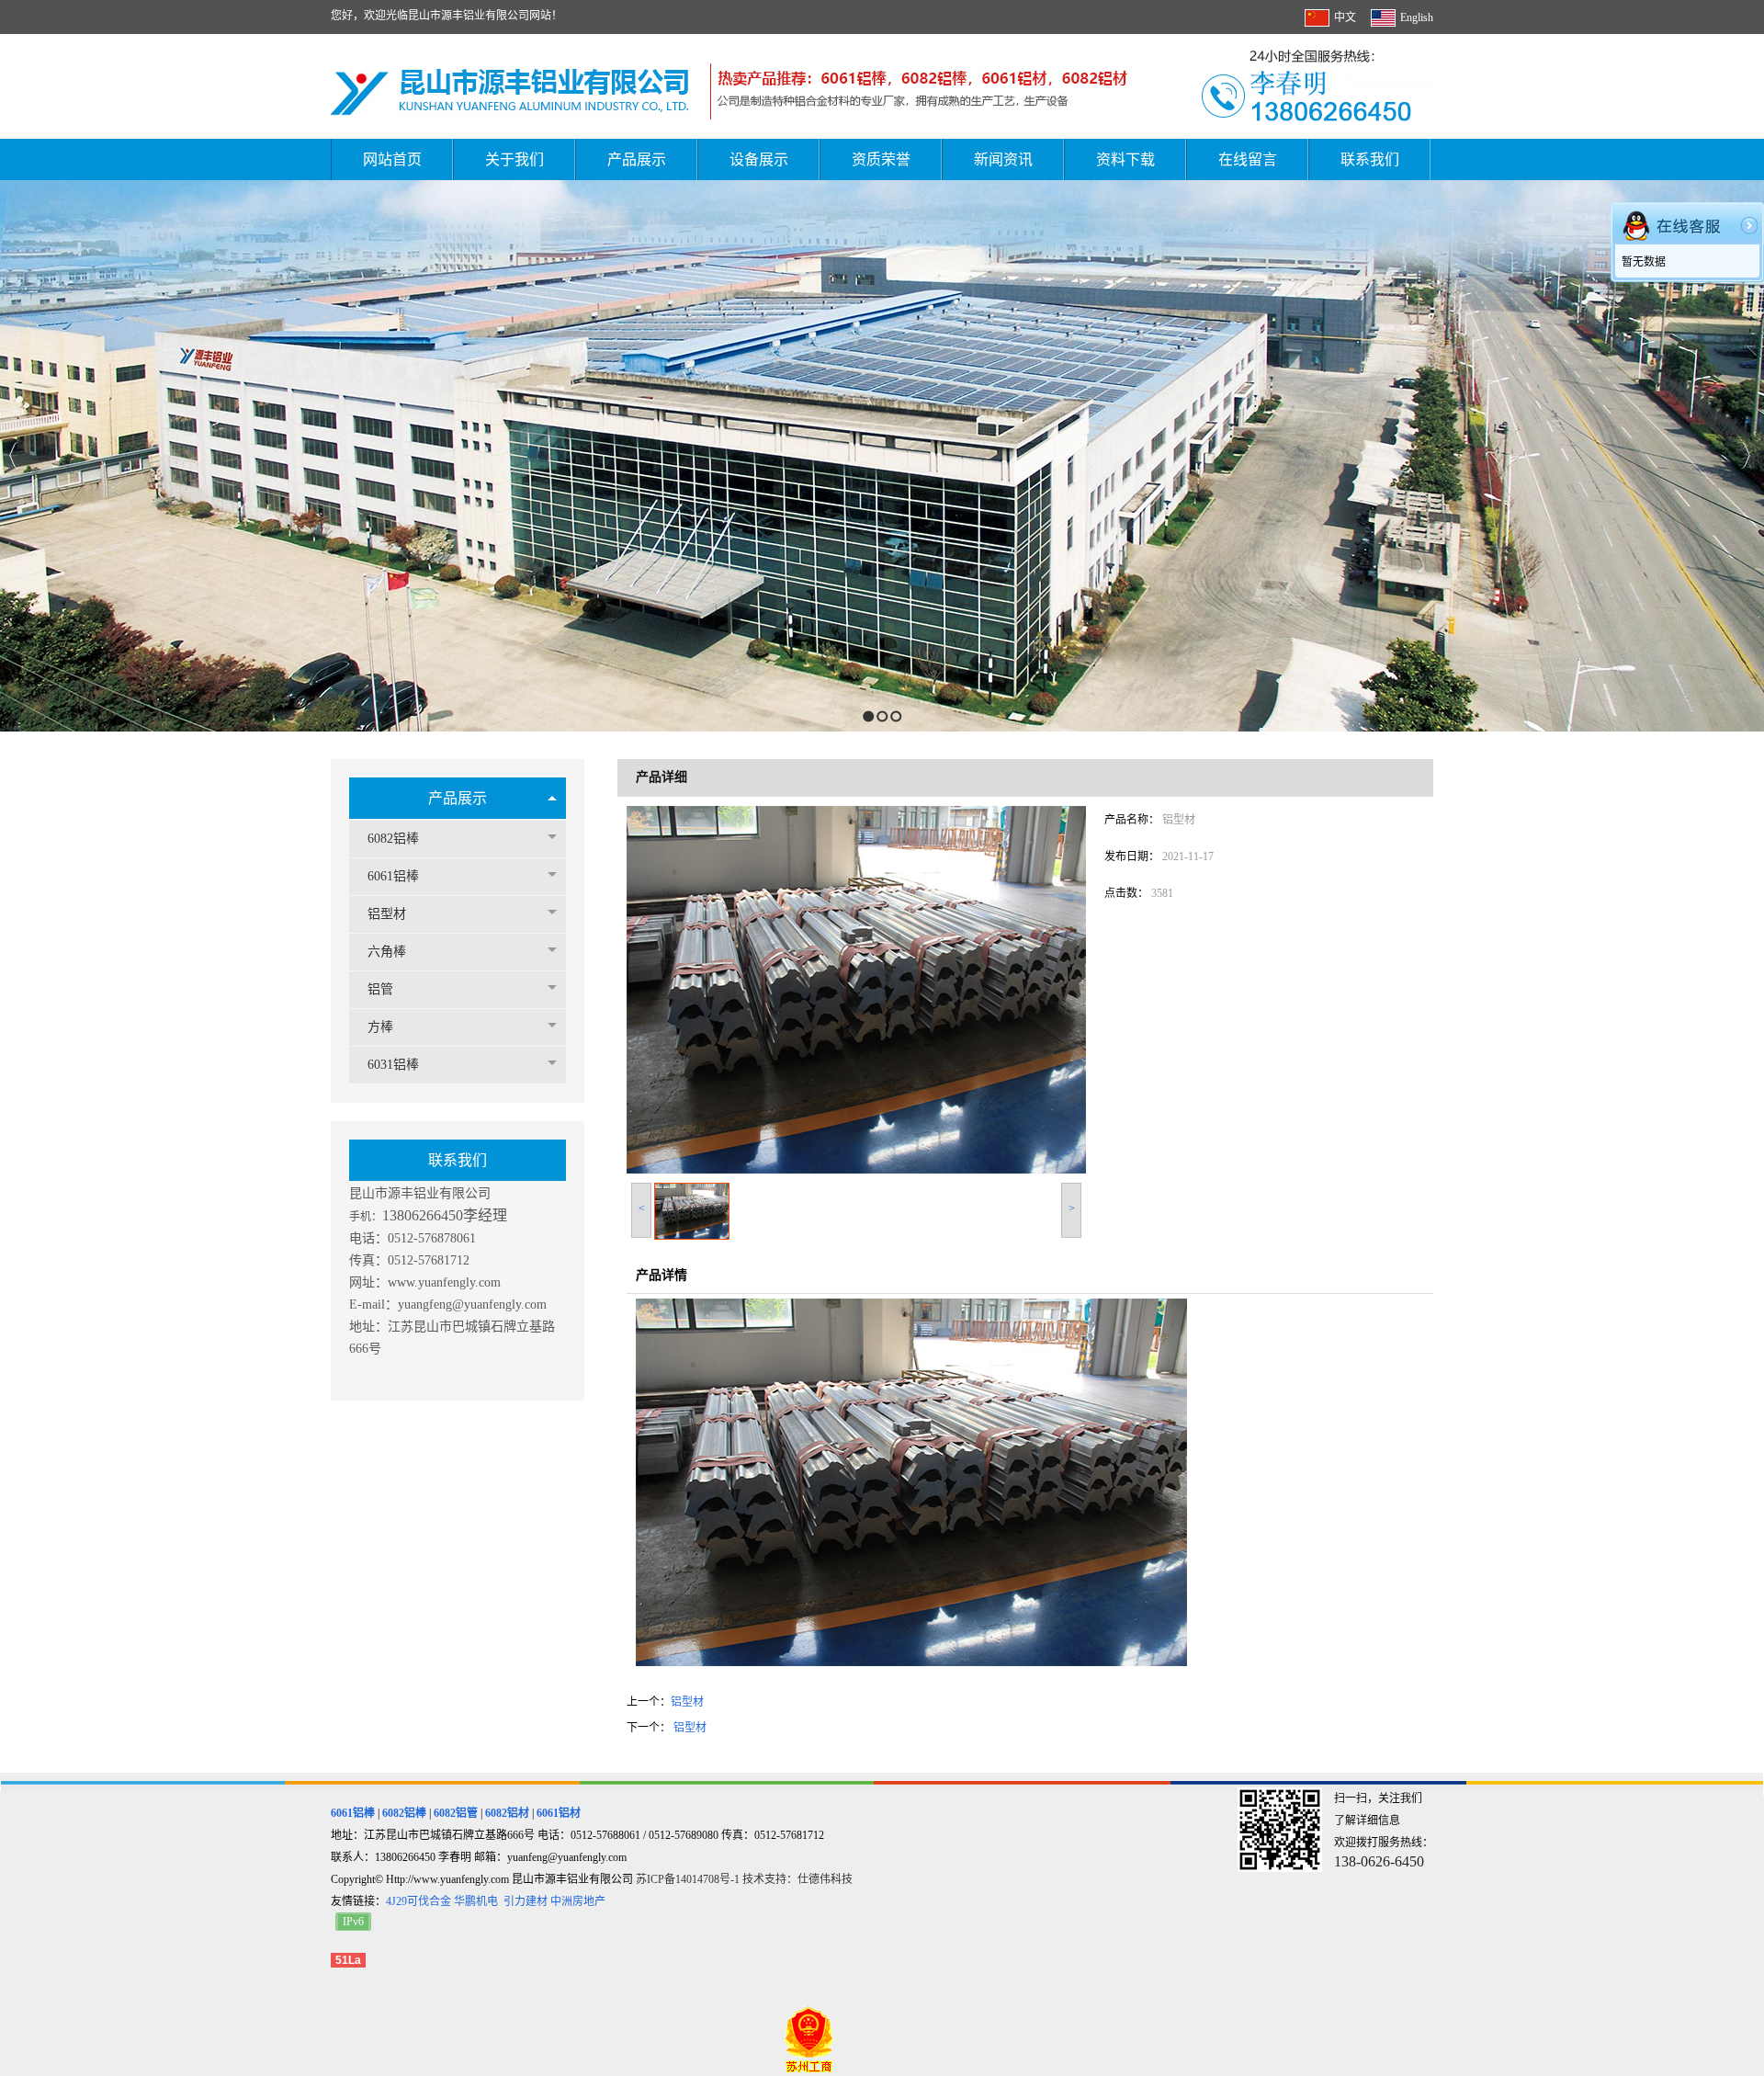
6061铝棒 (393, 876)
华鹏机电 (476, 1901)
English (1417, 17)
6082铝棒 (393, 839)
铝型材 (387, 914)
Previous (14, 455)
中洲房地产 (578, 1901)
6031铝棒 (393, 1065)
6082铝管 (456, 1813)
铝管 (380, 989)
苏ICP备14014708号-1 (689, 1879)
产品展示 (458, 798)
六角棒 (387, 952)
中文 (1345, 17)
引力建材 (526, 1901)
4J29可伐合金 (418, 1901)
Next (1745, 455)
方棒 (380, 1027)
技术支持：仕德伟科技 (797, 1879)
